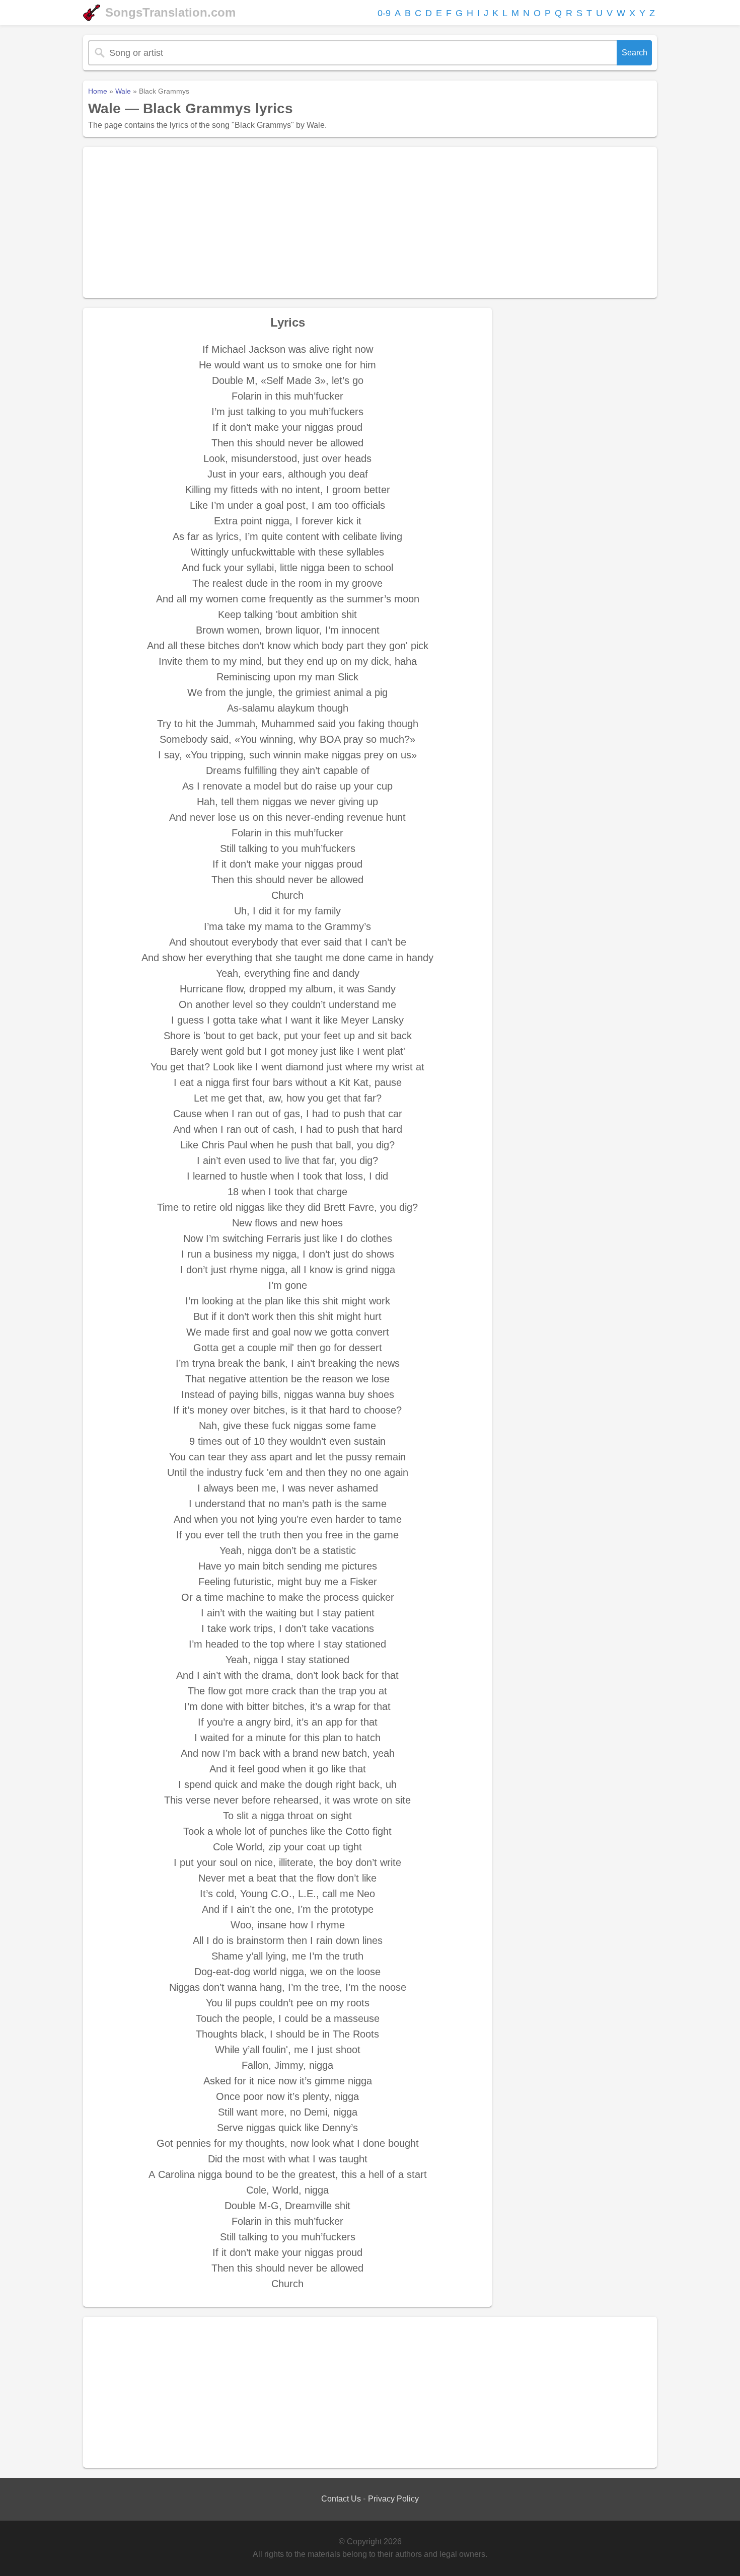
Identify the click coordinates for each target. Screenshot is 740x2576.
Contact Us (341, 2499)
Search (635, 53)
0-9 (384, 13)
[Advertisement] (370, 222)
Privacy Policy (393, 2499)
